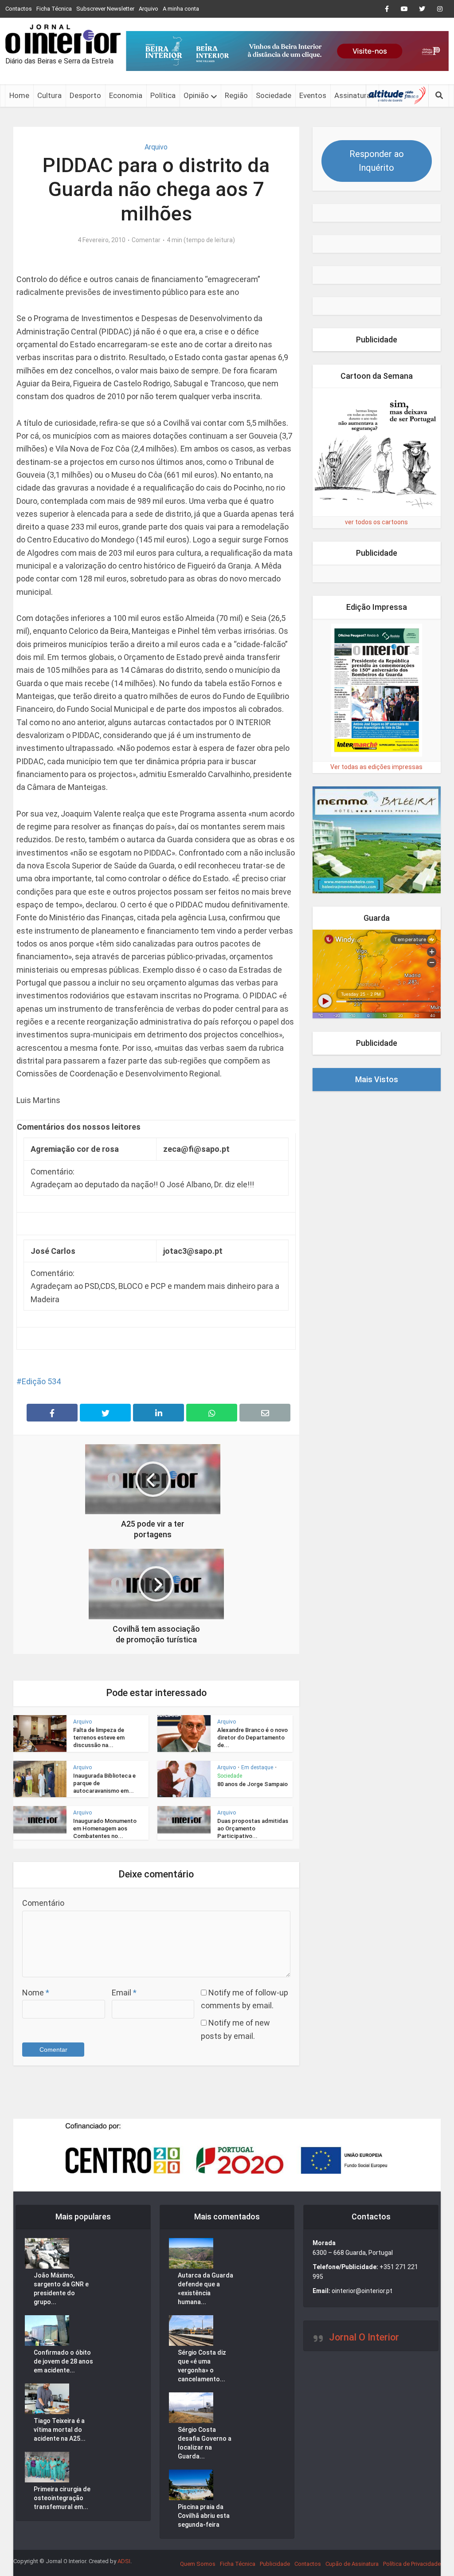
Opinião (196, 95)
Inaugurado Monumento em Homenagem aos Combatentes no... (105, 1828)
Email (124, 1993)
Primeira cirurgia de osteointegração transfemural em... (62, 2498)
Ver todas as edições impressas (376, 767)
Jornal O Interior (364, 2337)
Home (19, 95)
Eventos (313, 95)
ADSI (124, 2561)
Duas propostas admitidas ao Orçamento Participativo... (253, 1828)
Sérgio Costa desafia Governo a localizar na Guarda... (205, 2443)
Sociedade (274, 95)
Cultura (49, 95)
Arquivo (149, 9)
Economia (126, 95)
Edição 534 (41, 1381)
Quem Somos (198, 2564)
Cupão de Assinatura (352, 2564)
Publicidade (275, 2564)
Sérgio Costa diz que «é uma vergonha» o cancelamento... (202, 2366)
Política (163, 95)
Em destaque (257, 1767)
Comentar (146, 240)
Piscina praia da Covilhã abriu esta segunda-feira (204, 2516)
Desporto (85, 95)
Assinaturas (354, 95)
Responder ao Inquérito (377, 161)
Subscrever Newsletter (105, 9)
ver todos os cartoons (376, 522)
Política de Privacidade (412, 2564)
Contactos (19, 9)
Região (236, 95)
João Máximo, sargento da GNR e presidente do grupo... (61, 2289)
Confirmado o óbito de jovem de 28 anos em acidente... (63, 2361)
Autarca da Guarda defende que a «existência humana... (205, 2289)
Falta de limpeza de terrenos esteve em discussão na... (99, 1738)
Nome (36, 1993)
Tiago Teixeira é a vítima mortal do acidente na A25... (60, 2430)
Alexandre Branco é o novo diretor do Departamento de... (252, 1738)
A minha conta (181, 9)
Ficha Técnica (54, 9)
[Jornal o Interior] (63, 39)
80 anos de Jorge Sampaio (252, 1784)
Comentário (43, 1903)
